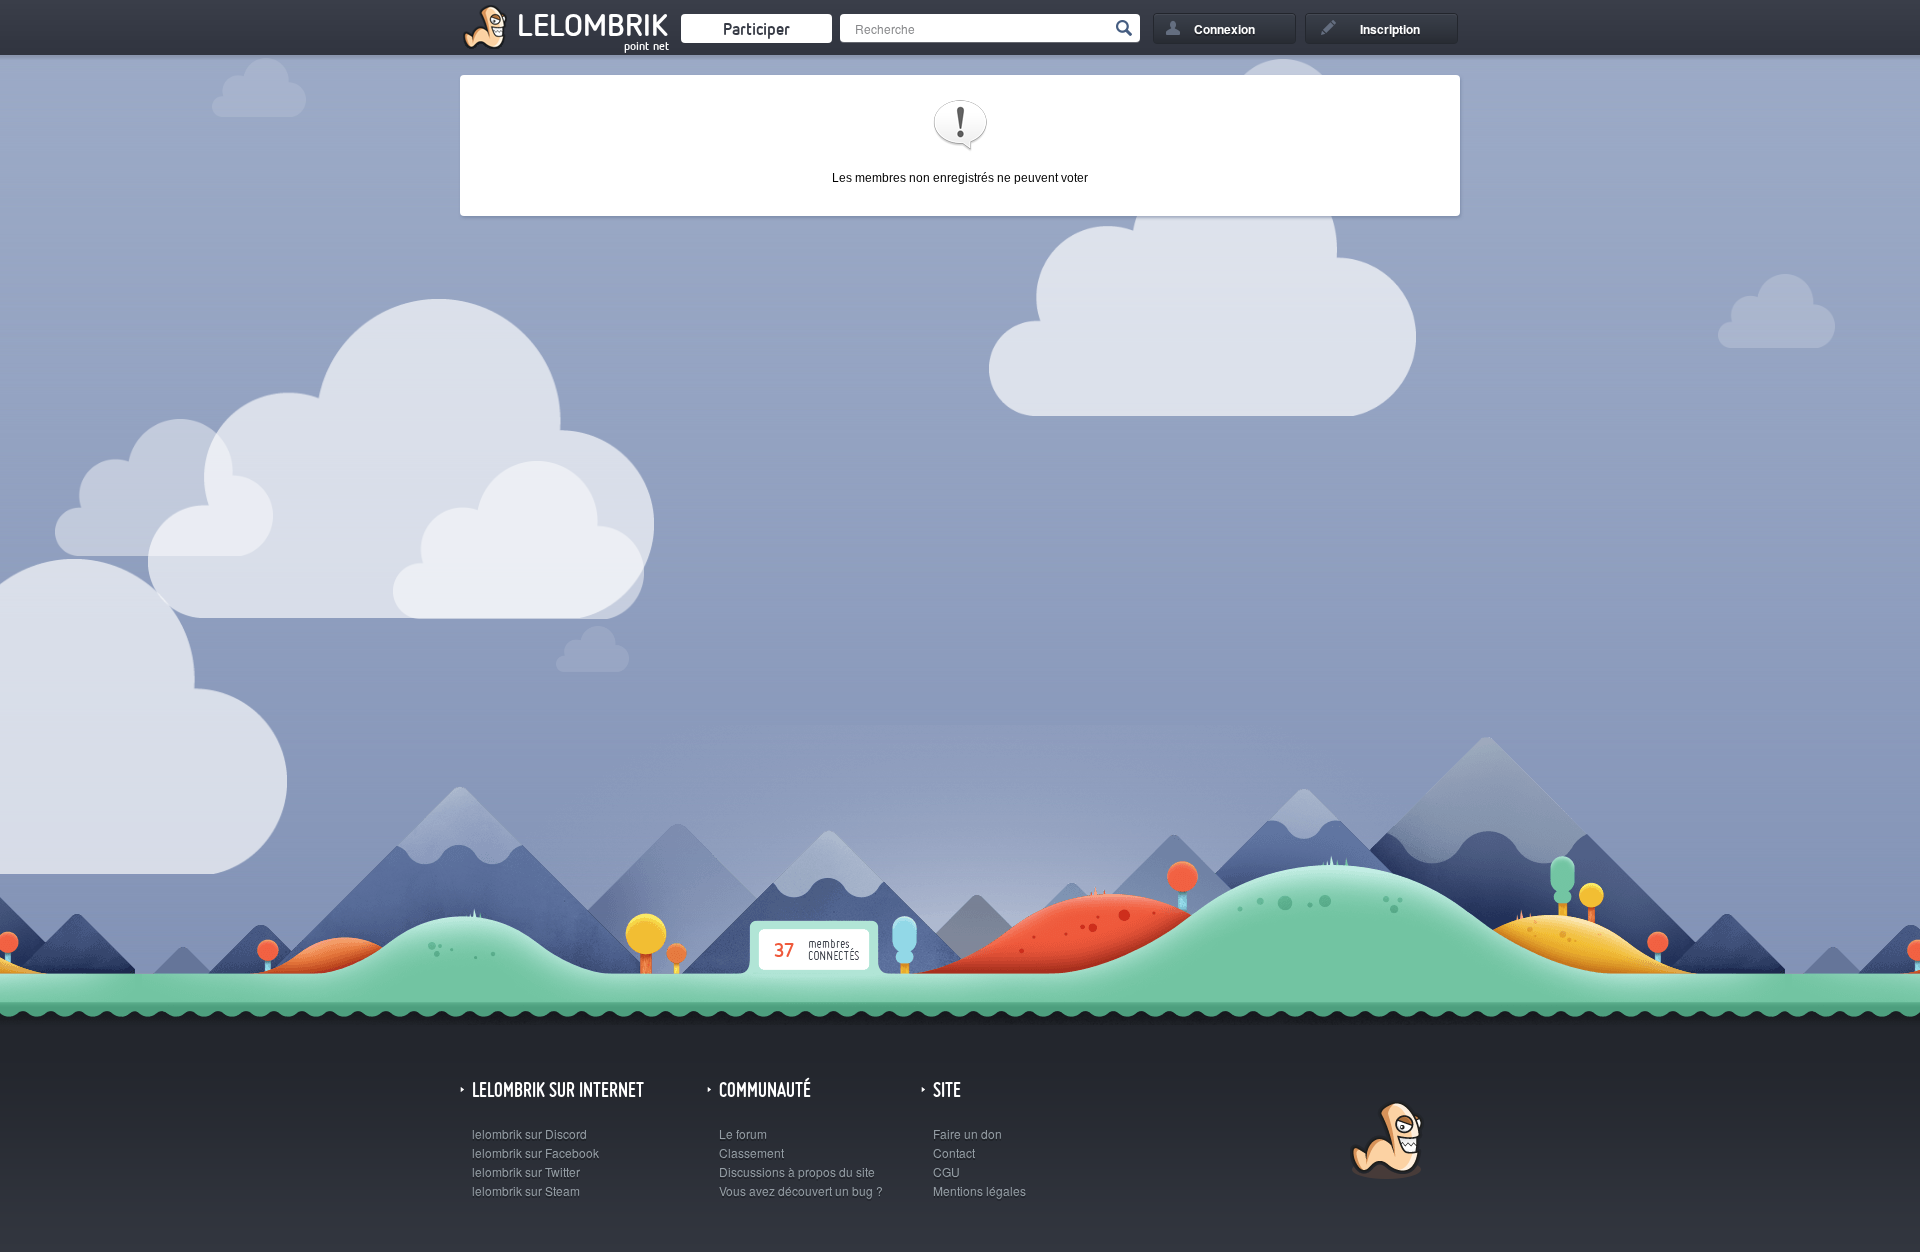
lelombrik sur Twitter (526, 1171)
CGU (946, 1171)
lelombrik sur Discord (529, 1133)
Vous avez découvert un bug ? (801, 1190)
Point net (646, 46)
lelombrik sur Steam (526, 1190)
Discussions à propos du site (797, 1171)
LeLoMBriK (1384, 1142)
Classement (751, 1152)
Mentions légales (979, 1190)
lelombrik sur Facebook (535, 1152)
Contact (954, 1152)
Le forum (743, 1133)
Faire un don (967, 1133)
